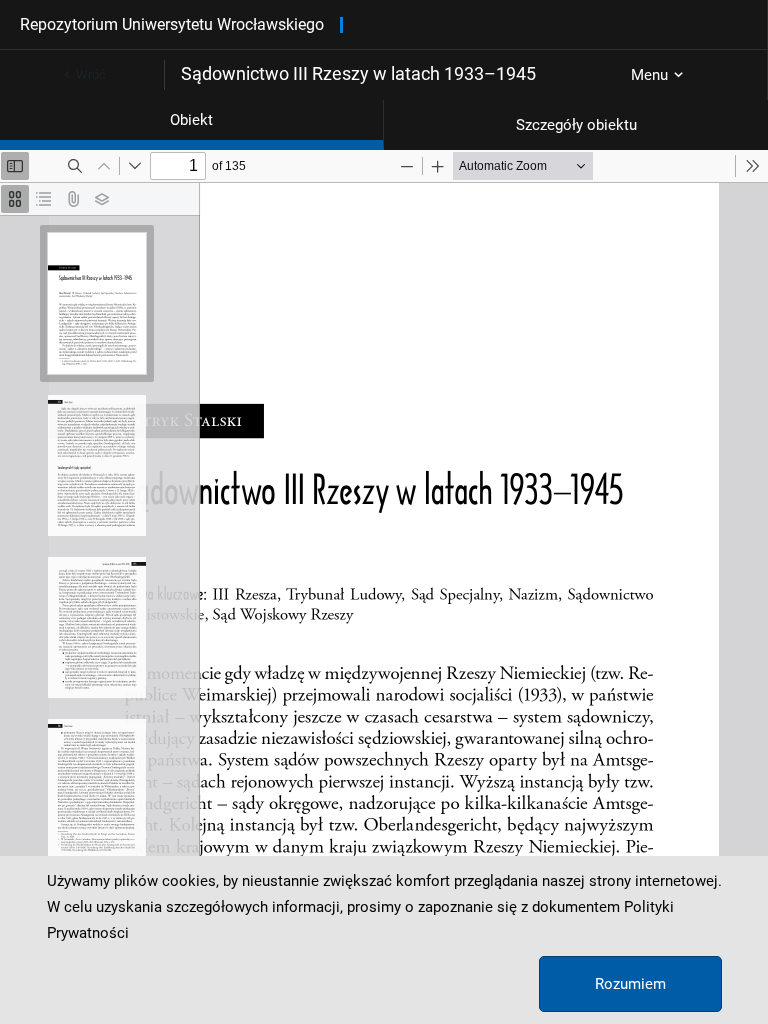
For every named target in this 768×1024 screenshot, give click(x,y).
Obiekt (191, 120)
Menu (649, 75)
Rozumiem (630, 984)
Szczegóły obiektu (576, 125)
